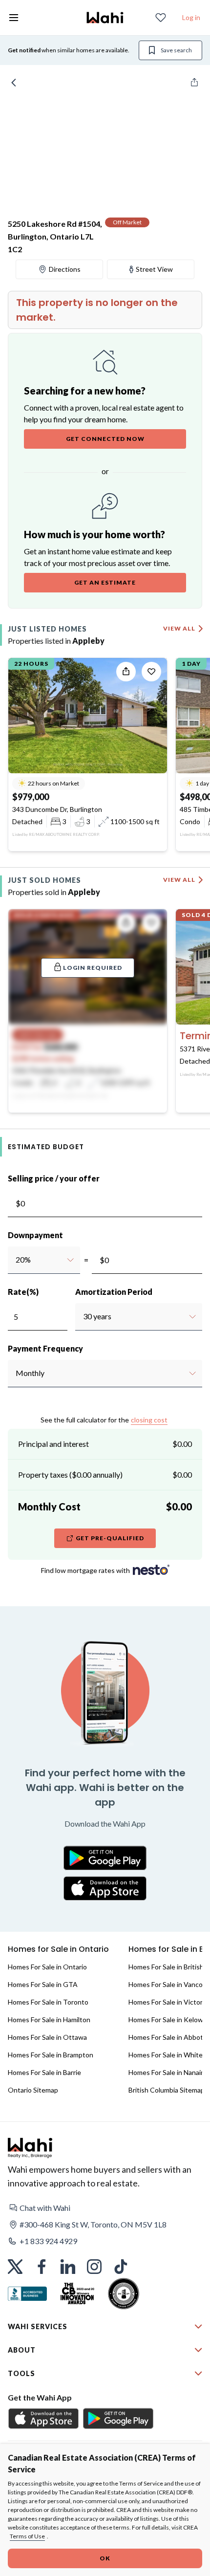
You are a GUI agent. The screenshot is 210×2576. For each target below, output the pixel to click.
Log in (191, 17)
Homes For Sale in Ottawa (47, 2037)
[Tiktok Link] (121, 2267)
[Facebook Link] (42, 2267)
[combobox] (15, 1260)
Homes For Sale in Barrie (44, 2072)
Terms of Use (27, 2536)
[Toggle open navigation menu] (14, 18)
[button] (105, 2208)
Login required (93, 968)
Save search (176, 50)
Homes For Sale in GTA (43, 1984)
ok (105, 2558)
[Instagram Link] (94, 2267)
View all (179, 628)
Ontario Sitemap (33, 2090)
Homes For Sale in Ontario (47, 1967)
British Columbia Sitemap (167, 2090)
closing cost (149, 1420)
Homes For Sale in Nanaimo (169, 2072)
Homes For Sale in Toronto (48, 2002)
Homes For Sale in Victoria (168, 2002)
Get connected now (105, 439)
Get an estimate (105, 582)
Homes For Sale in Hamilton (49, 2019)
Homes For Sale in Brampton (51, 2055)
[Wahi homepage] (105, 18)
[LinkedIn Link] (68, 2267)
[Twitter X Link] (15, 2267)
